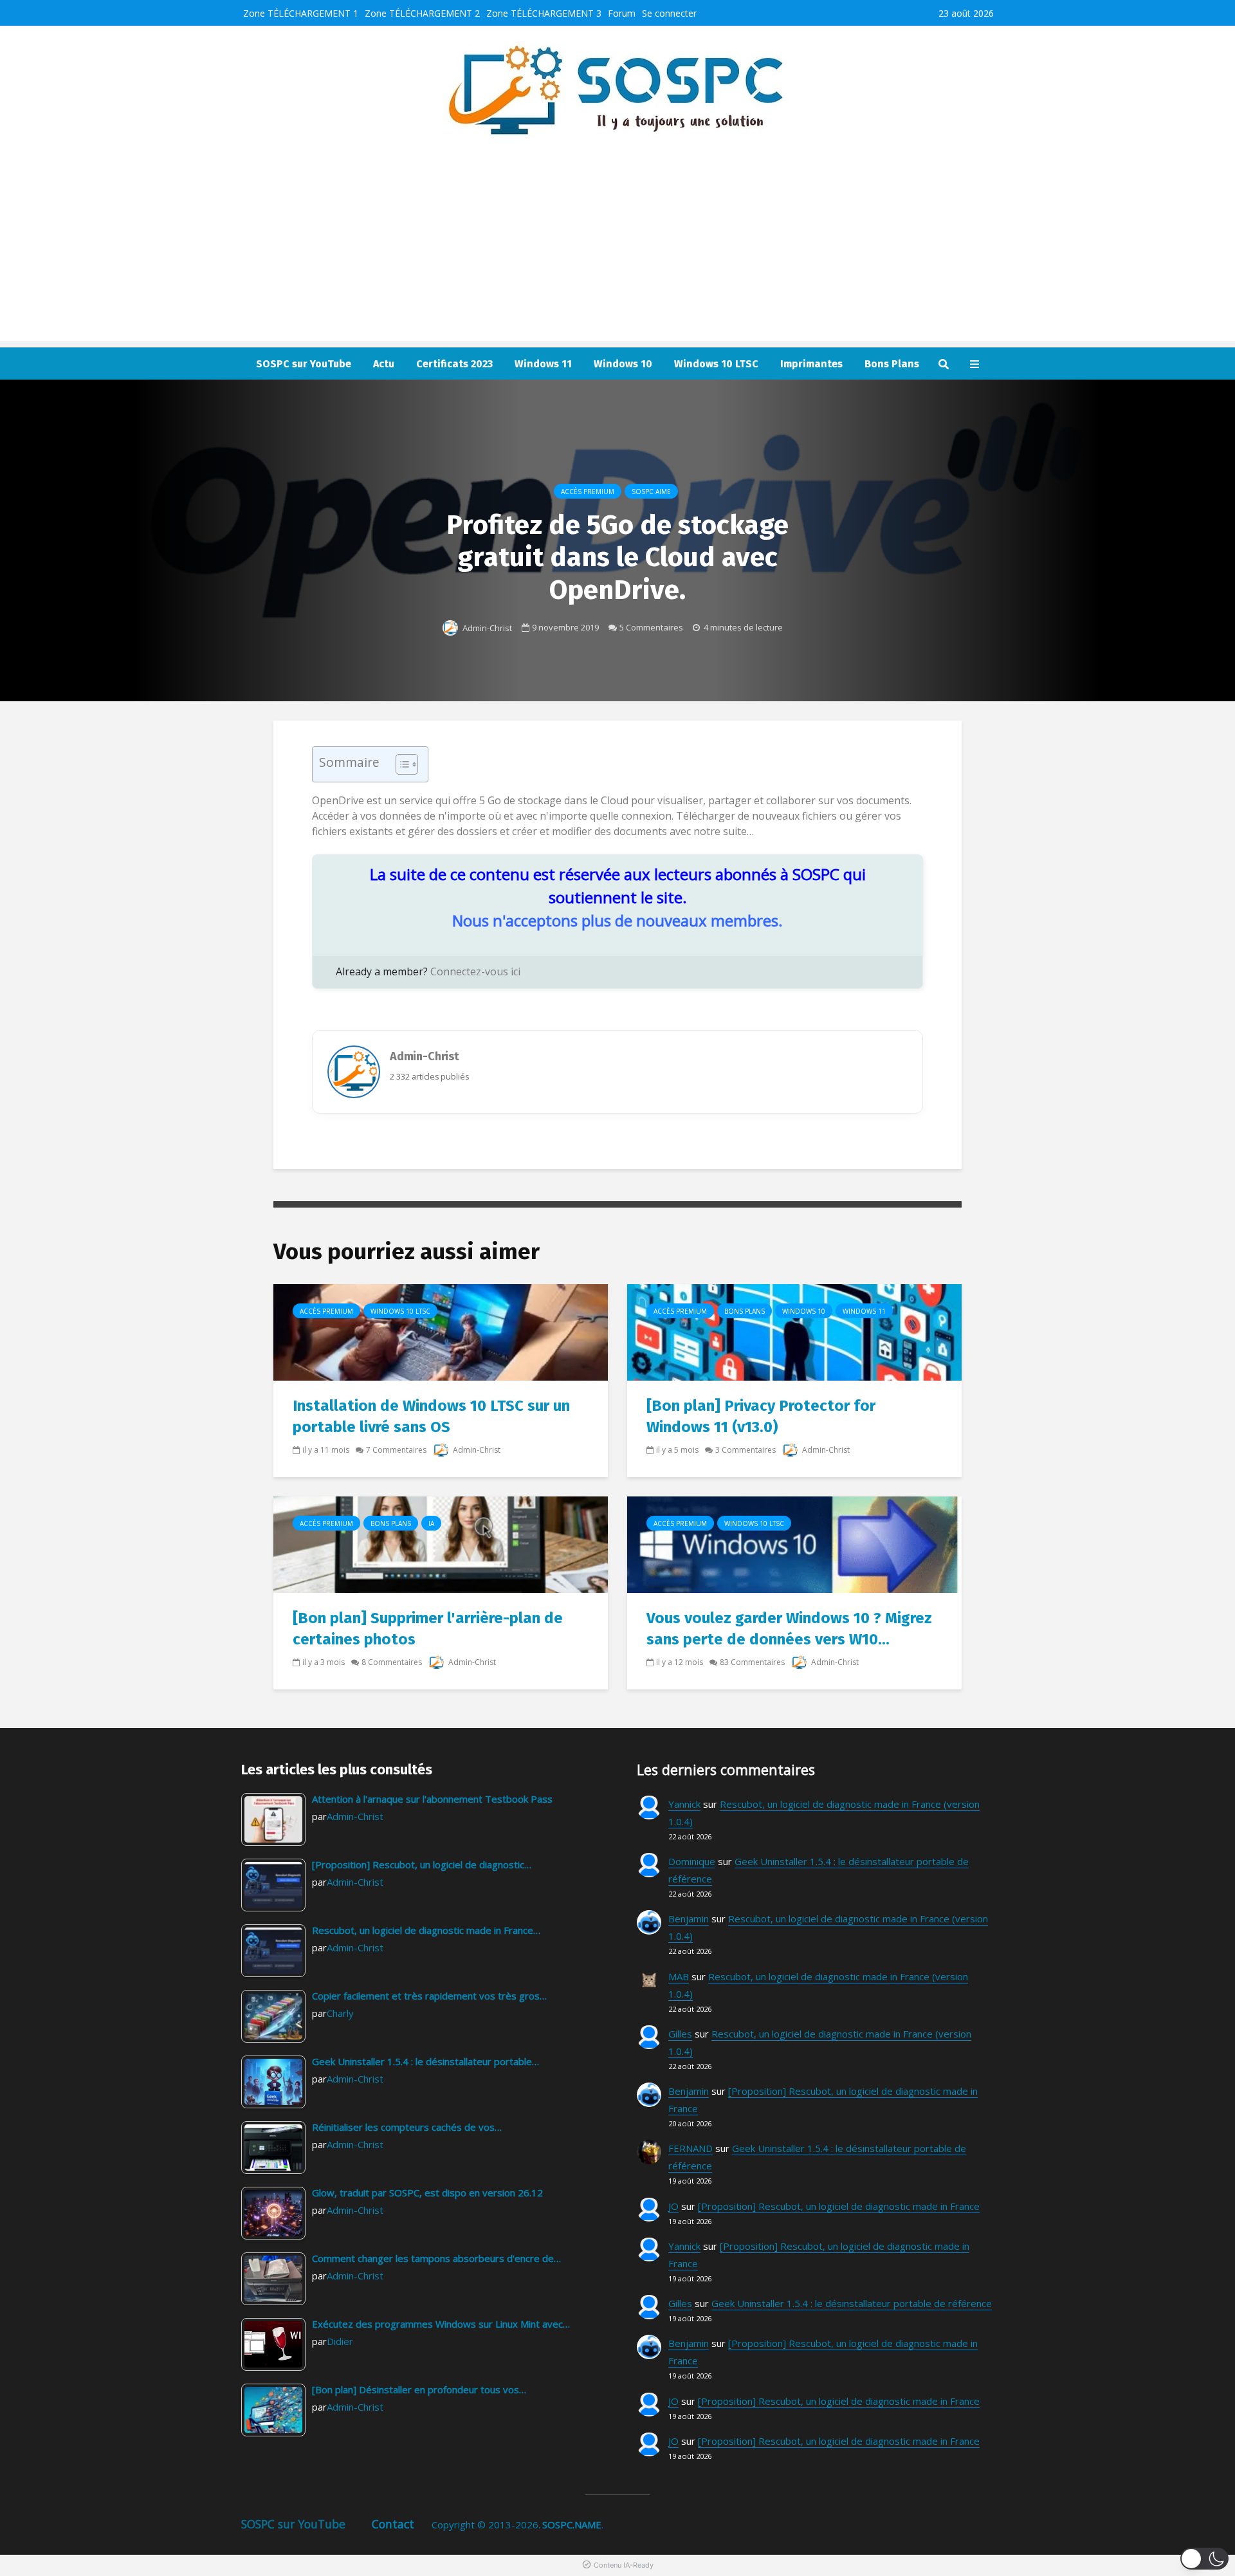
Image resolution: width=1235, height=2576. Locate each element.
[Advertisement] (617, 251)
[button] (1204, 2559)
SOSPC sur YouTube (304, 364)
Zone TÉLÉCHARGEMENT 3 (544, 13)
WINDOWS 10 (804, 1311)
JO (673, 2206)
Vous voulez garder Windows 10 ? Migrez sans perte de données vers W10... (789, 1629)
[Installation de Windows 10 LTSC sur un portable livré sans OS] (441, 1332)
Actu (384, 364)
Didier (340, 2341)
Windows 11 (543, 364)
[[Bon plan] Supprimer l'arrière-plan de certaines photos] (441, 1544)
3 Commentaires (746, 1450)
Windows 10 (623, 364)
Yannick (684, 1804)
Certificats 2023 (454, 364)
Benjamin (689, 1918)
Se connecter (669, 13)
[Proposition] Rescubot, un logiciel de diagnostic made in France (839, 2206)
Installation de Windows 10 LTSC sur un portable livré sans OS (431, 1416)
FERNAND (691, 2148)
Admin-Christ (486, 628)
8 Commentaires (392, 1662)
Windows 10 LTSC (716, 364)
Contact (393, 2524)
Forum (622, 13)
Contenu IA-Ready (624, 2565)
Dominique (692, 1861)
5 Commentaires (651, 627)
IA (431, 1523)
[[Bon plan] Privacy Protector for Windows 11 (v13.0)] (794, 1332)
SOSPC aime (651, 492)
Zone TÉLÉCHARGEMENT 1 (301, 13)
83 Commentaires (752, 1662)
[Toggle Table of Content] (400, 764)
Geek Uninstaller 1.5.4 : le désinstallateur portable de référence (852, 2303)
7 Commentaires (396, 1450)
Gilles (680, 2034)
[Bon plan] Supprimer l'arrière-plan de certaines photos (428, 1629)
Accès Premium (588, 492)
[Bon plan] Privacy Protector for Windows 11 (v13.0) (761, 1416)
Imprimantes (811, 364)
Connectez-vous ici (475, 971)
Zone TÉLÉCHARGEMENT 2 (422, 13)
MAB (679, 1976)
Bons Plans (892, 364)
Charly (340, 2013)
